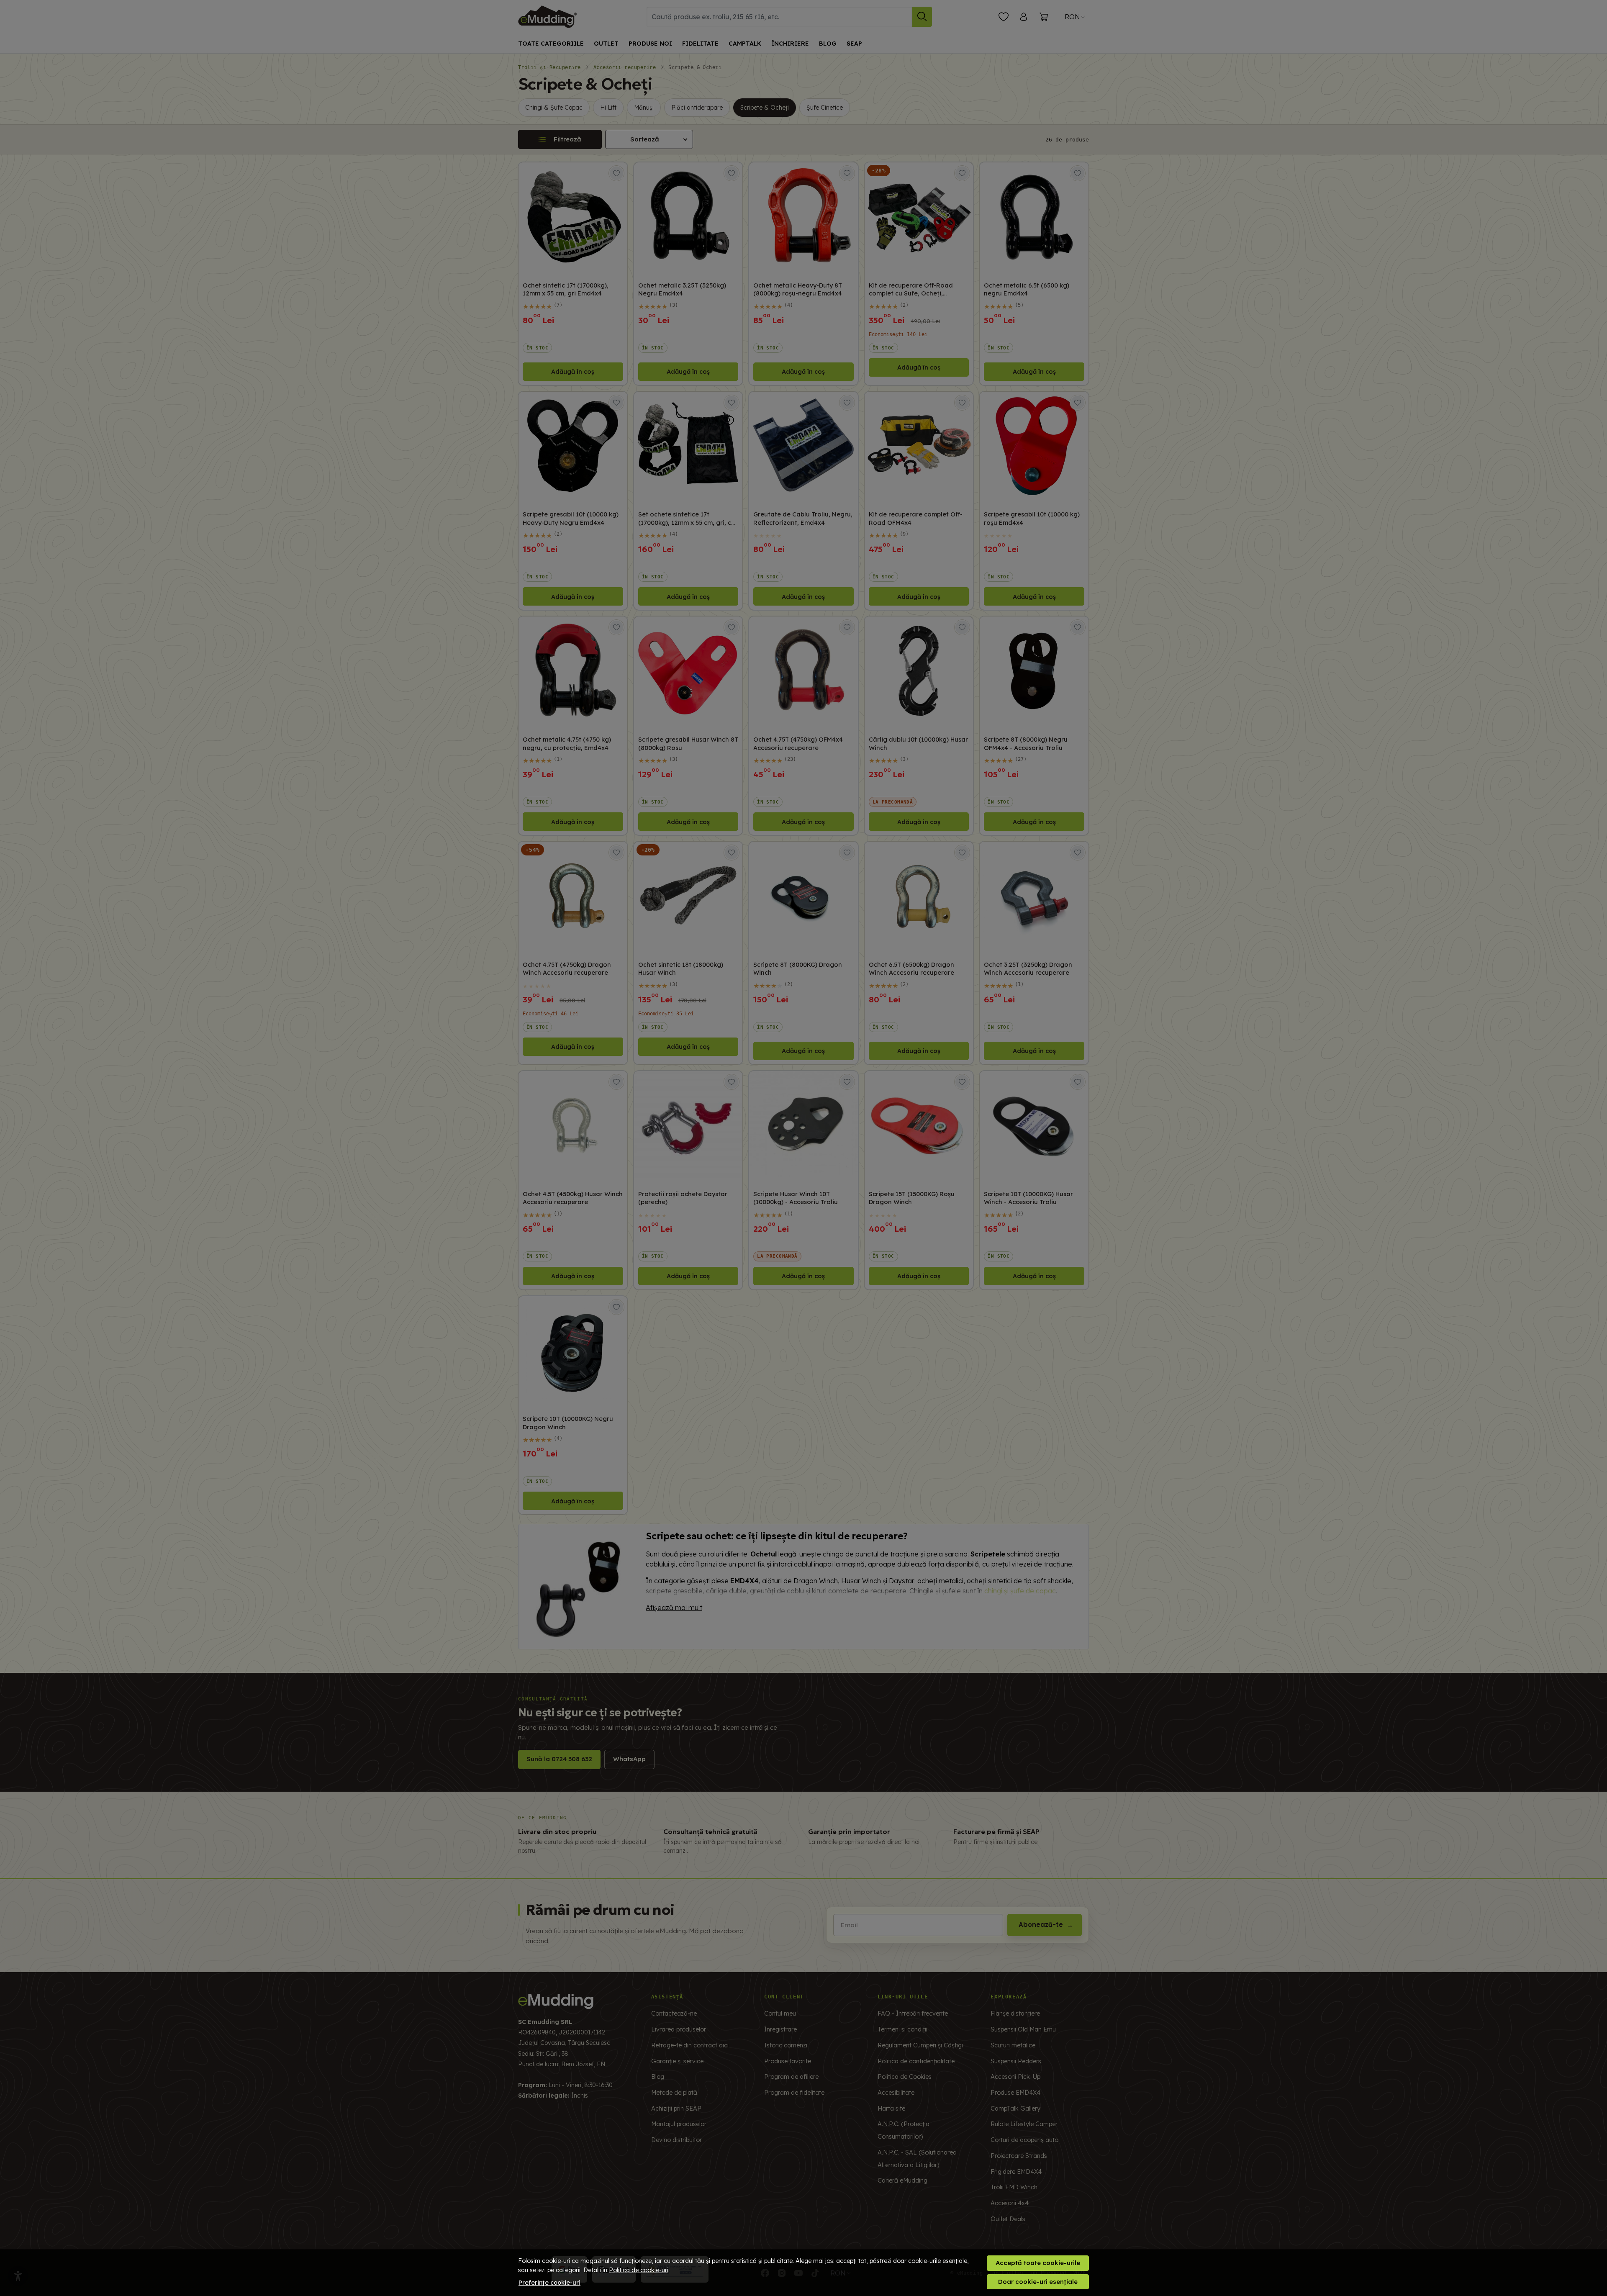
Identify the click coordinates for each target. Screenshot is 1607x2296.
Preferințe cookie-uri (549, 2283)
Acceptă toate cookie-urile (1038, 2263)
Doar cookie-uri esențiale (1038, 2282)
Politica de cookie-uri (639, 2270)
